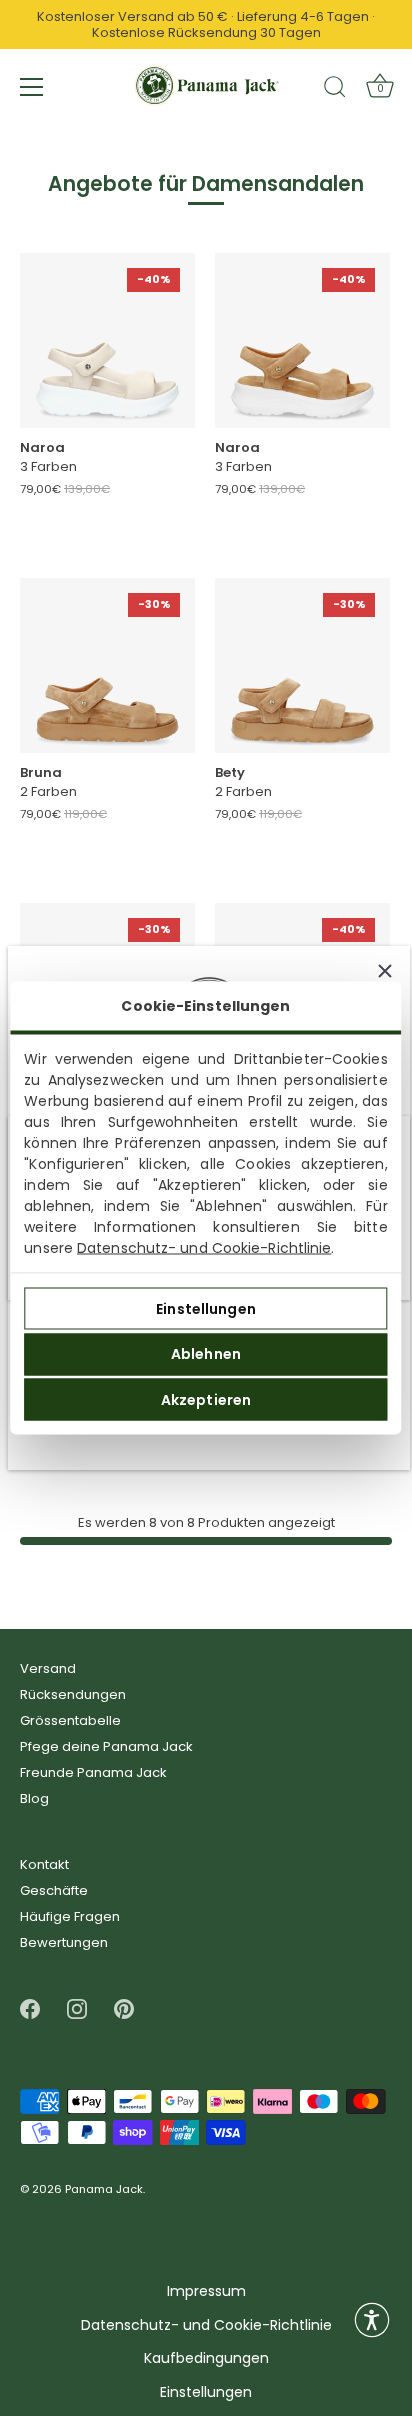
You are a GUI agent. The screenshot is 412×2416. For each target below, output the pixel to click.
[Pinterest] (124, 2008)
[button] (372, 2320)
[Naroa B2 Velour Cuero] (302, 340)
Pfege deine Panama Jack (106, 1746)
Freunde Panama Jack (93, 1772)
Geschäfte (54, 1890)
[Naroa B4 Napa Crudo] (107, 340)
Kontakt (44, 1864)
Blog (34, 1798)
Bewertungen (64, 1942)
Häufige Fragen (70, 1916)
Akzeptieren (206, 1399)
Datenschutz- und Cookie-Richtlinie (204, 1248)
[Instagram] (77, 2008)
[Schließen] (385, 971)
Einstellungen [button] (206, 2392)
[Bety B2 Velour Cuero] (302, 665)
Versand (48, 1668)
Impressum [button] (206, 2291)
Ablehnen (206, 1354)
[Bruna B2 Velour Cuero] (107, 665)
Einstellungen (206, 1308)
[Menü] (32, 87)
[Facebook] (30, 2008)
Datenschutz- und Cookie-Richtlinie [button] (206, 2325)
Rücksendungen (73, 1694)
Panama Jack (104, 2190)
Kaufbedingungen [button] (206, 2358)
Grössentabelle (70, 1720)
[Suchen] (335, 90)
